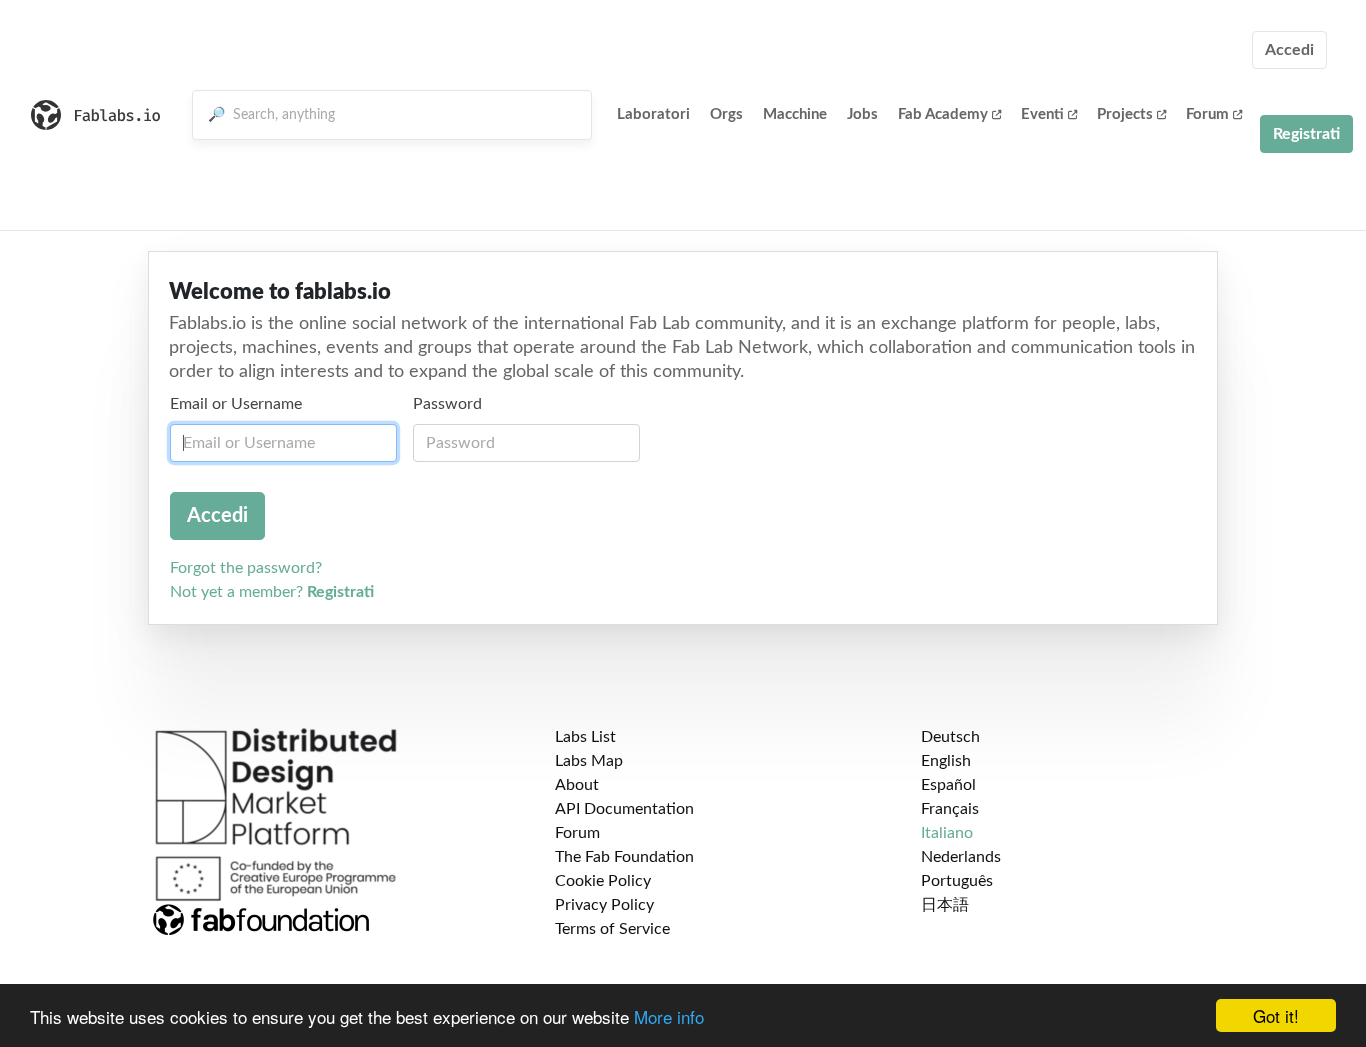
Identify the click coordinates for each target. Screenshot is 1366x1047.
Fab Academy (943, 114)
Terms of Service (612, 929)
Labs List (585, 737)
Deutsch (950, 737)
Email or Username (236, 404)
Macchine (795, 114)
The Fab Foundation (624, 857)
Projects (1125, 114)
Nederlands (961, 857)
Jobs (862, 114)
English (946, 761)
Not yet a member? (272, 592)
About (577, 785)
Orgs (726, 114)
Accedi (1289, 50)
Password (447, 404)
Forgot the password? (246, 568)
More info (669, 1016)
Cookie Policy (603, 881)
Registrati (1306, 134)
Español (948, 785)
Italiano (947, 833)
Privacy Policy (604, 905)
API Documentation (624, 809)
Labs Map (589, 761)
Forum (1207, 114)
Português (957, 881)
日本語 (945, 905)
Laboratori (653, 114)
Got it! (1276, 1015)
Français (950, 809)
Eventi (1042, 114)
